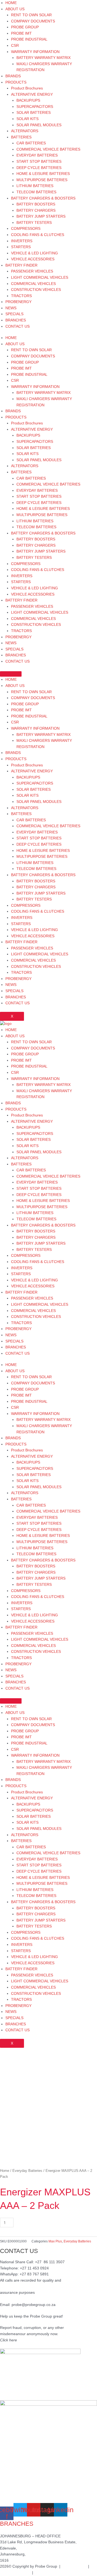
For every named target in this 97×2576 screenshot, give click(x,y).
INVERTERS (22, 241)
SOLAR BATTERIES (34, 113)
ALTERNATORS (25, 131)
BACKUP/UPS (28, 100)
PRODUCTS (16, 82)
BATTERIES (21, 137)
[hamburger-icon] (11, 674)
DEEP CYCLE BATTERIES (39, 168)
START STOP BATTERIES (39, 162)
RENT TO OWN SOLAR (31, 15)
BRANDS (13, 76)
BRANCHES (16, 320)
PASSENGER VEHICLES (32, 271)
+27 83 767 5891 (34, 2274)
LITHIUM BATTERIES (35, 186)
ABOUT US (15, 9)
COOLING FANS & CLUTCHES (38, 235)
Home (5, 2171)
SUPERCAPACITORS (35, 107)
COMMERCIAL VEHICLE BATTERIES (48, 149)
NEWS (11, 308)
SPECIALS (14, 314)
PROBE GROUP (25, 27)
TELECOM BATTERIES (36, 192)
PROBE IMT (21, 33)
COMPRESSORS (26, 229)
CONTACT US (18, 326)
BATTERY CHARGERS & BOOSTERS (43, 198)
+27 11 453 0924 (34, 2268)
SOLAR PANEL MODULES (39, 125)
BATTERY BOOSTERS (36, 204)
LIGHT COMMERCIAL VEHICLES (40, 277)
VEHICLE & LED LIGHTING (34, 253)
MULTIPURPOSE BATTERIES (42, 180)
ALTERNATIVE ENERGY (32, 94)
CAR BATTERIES (31, 143)
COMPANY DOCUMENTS (33, 21)
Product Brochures (27, 88)
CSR (15, 46)
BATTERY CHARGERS (36, 210)
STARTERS (21, 247)
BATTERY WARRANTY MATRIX (44, 58)
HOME (11, 3)
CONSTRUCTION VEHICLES (36, 290)
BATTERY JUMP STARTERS (41, 216)
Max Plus (55, 2241)
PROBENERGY (18, 302)
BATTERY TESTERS (34, 223)
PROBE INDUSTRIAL (29, 39)
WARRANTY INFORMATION (35, 52)
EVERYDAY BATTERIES (37, 155)
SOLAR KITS (27, 119)
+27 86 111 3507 (50, 2262)
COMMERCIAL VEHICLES (33, 284)
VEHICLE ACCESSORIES (33, 259)
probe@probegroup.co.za (34, 2305)
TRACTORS (21, 296)
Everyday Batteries (27, 2171)
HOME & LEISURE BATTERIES (43, 174)
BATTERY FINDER (21, 265)
